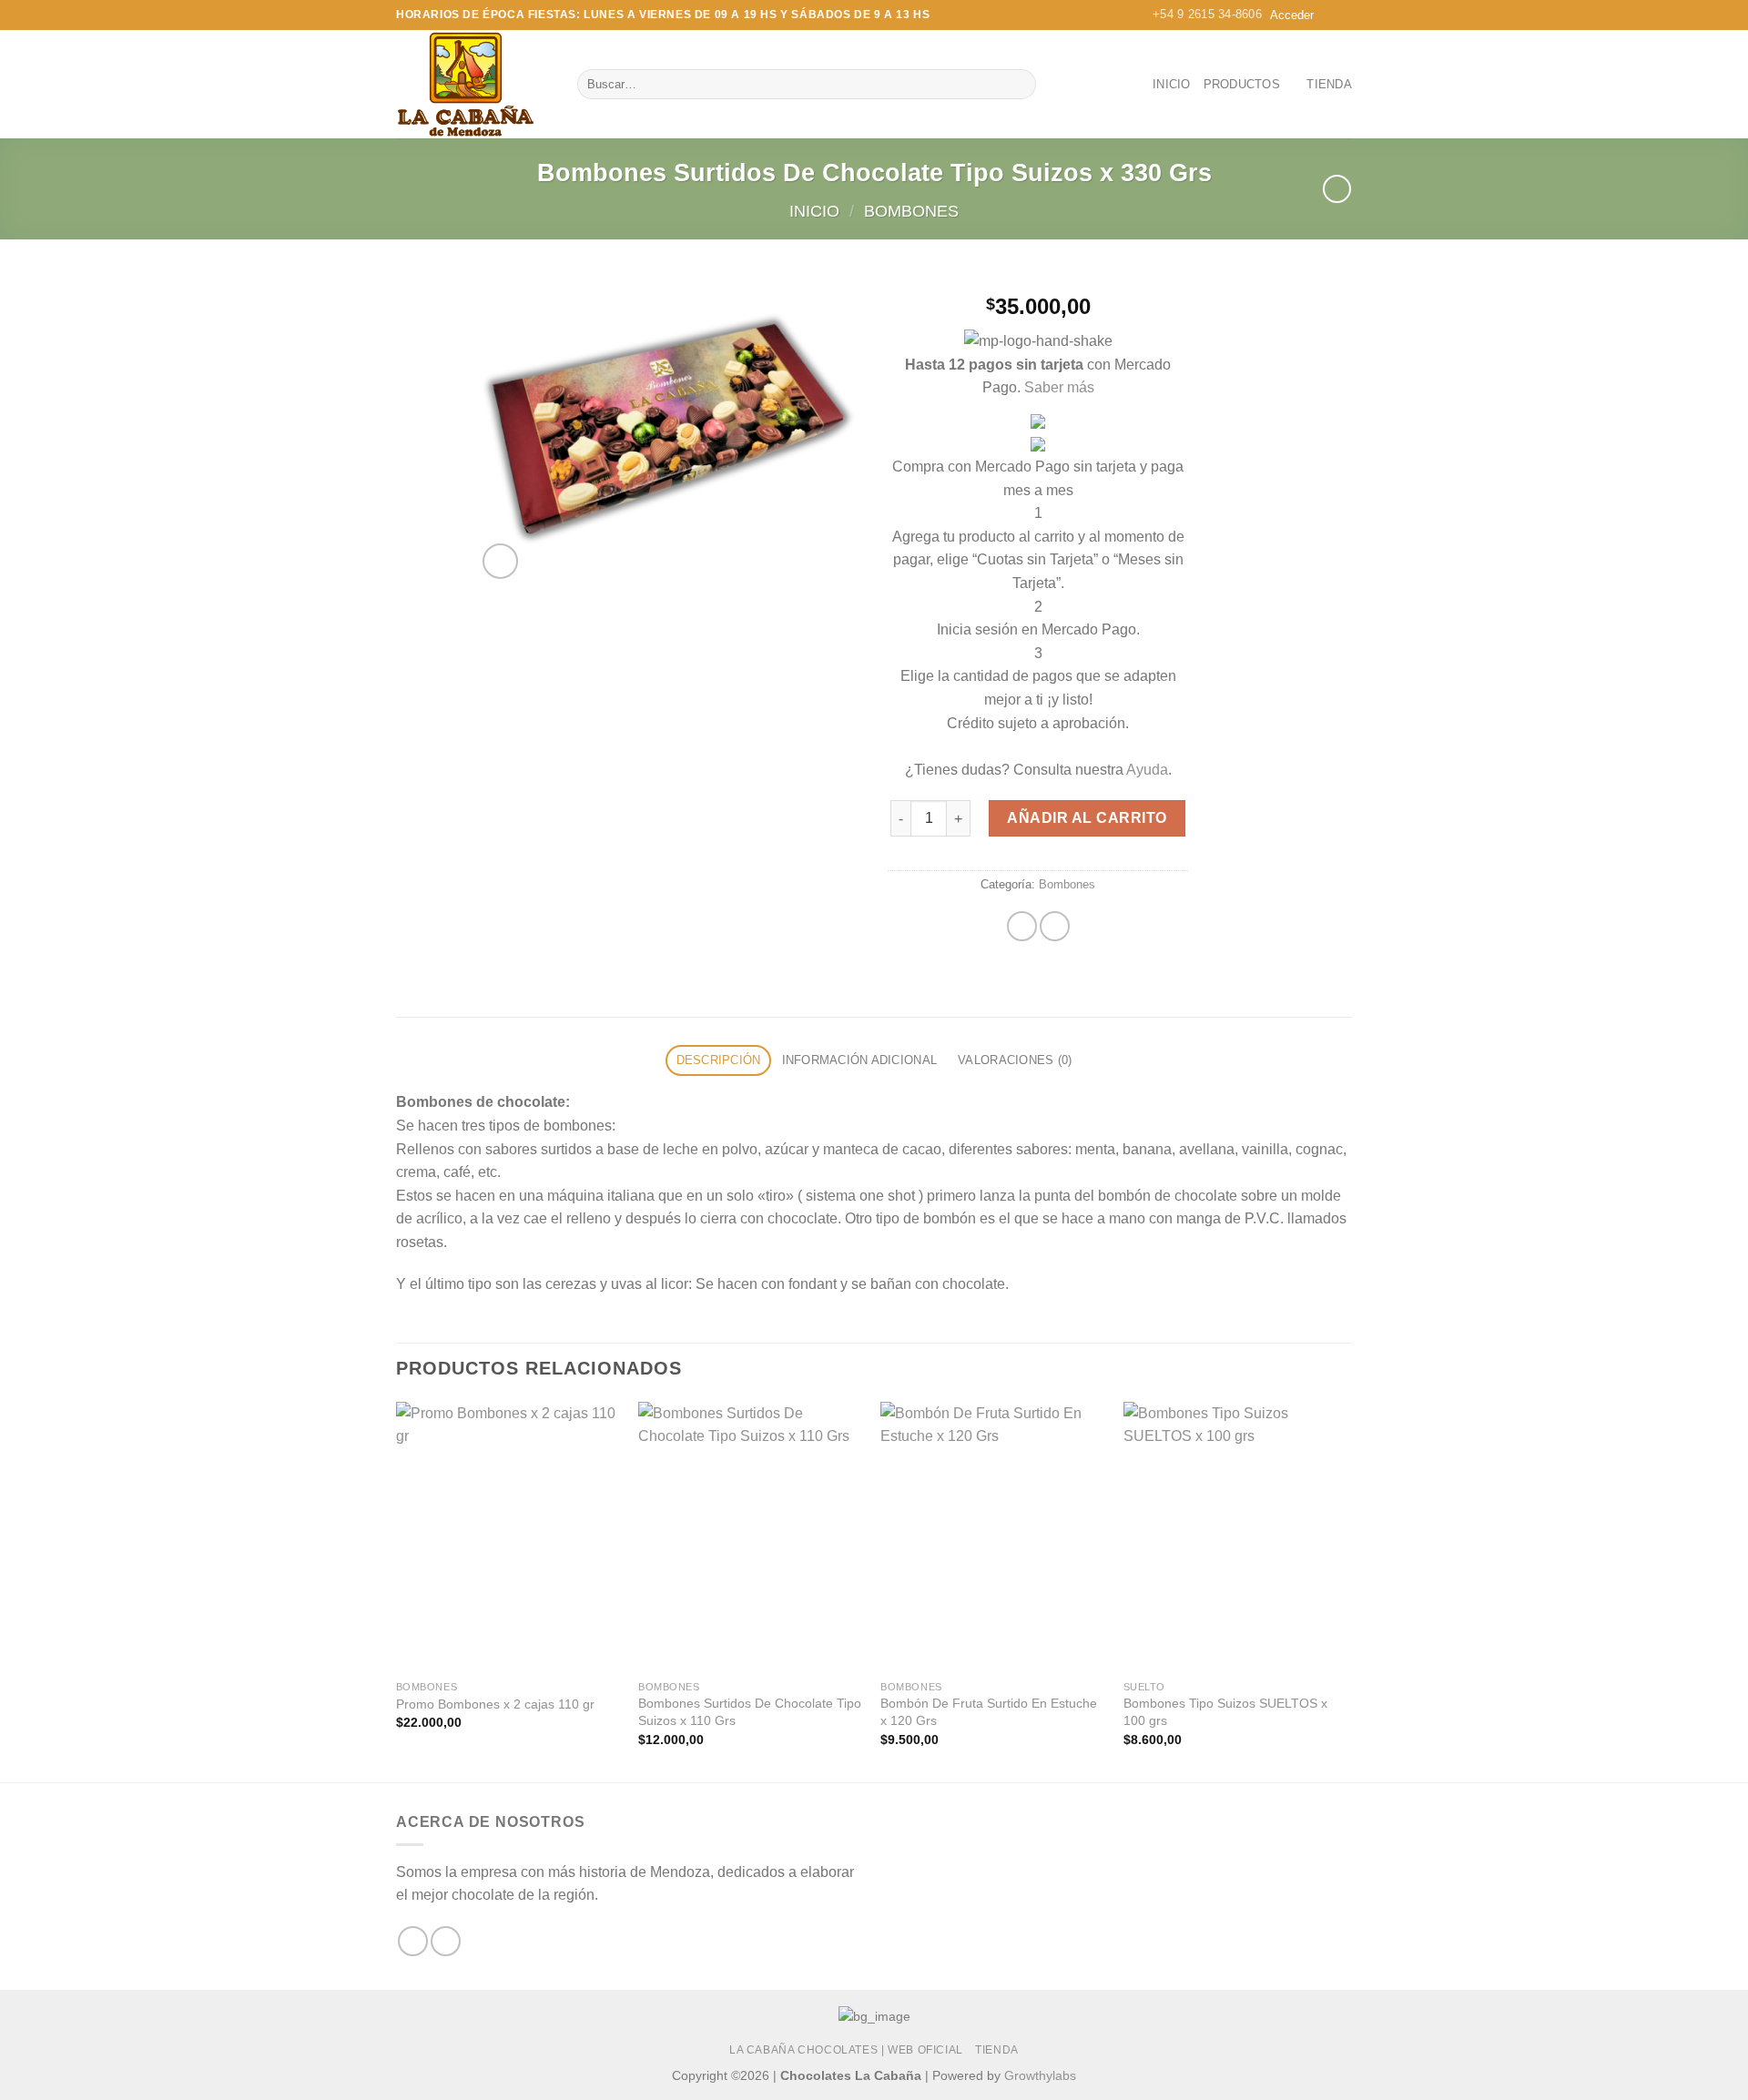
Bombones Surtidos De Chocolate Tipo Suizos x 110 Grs (750, 1712)
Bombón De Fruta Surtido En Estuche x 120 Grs (989, 1712)
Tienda (1329, 84)
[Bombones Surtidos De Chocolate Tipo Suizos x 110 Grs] (751, 1537)
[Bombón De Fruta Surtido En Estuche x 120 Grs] (993, 1537)
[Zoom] (500, 561)
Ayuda (1147, 770)
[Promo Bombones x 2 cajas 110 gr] (508, 1537)
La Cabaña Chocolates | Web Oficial (846, 2050)
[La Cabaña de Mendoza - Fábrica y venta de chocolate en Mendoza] (473, 84)
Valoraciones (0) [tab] (1015, 1060)
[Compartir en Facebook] (1022, 926)
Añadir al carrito (1087, 818)
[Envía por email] (1055, 926)
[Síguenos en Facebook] (413, 1941)
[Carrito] (1337, 15)
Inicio (1172, 84)
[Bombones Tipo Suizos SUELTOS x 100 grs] (1236, 1537)
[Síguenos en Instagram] (446, 1941)
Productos (1242, 84)
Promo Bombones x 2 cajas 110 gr (495, 1704)
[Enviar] (1019, 85)
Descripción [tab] (719, 1060)
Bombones (911, 211)
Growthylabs (1040, 2075)
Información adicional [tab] (859, 1060)
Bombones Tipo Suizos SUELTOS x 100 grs (1225, 1712)
